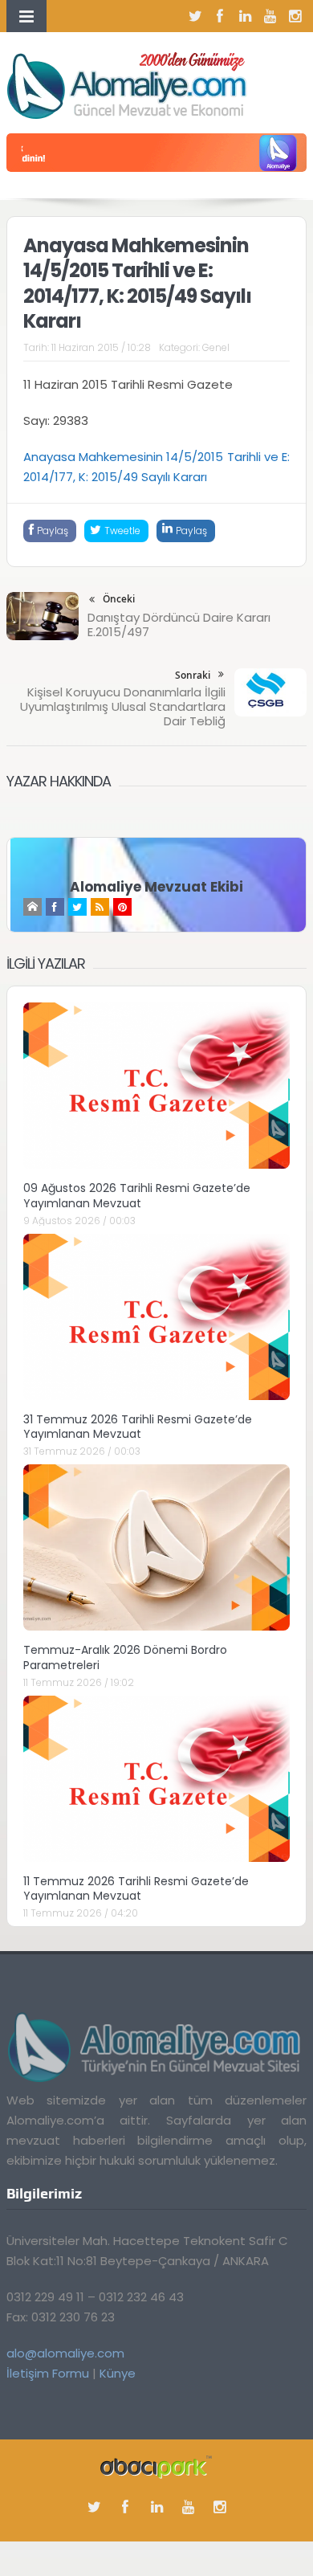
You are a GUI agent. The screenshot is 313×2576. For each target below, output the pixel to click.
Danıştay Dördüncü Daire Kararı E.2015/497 (179, 625)
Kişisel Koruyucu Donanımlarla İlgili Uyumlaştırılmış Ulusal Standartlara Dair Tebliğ (123, 706)
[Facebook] (220, 16)
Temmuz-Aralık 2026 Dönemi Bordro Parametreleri (125, 1657)
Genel (216, 347)
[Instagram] (295, 16)
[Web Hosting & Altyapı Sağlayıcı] (156, 2466)
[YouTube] (270, 16)
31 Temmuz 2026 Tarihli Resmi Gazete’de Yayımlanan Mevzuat (138, 1427)
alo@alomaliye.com (65, 2353)
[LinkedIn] (245, 16)
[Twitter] (195, 16)
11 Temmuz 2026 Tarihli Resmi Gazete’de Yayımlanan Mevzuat (136, 1888)
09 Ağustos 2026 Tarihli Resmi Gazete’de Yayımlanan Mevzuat (137, 1195)
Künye (118, 2373)
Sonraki (193, 675)
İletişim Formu (48, 2373)
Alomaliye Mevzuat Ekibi (156, 887)
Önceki (119, 599)
